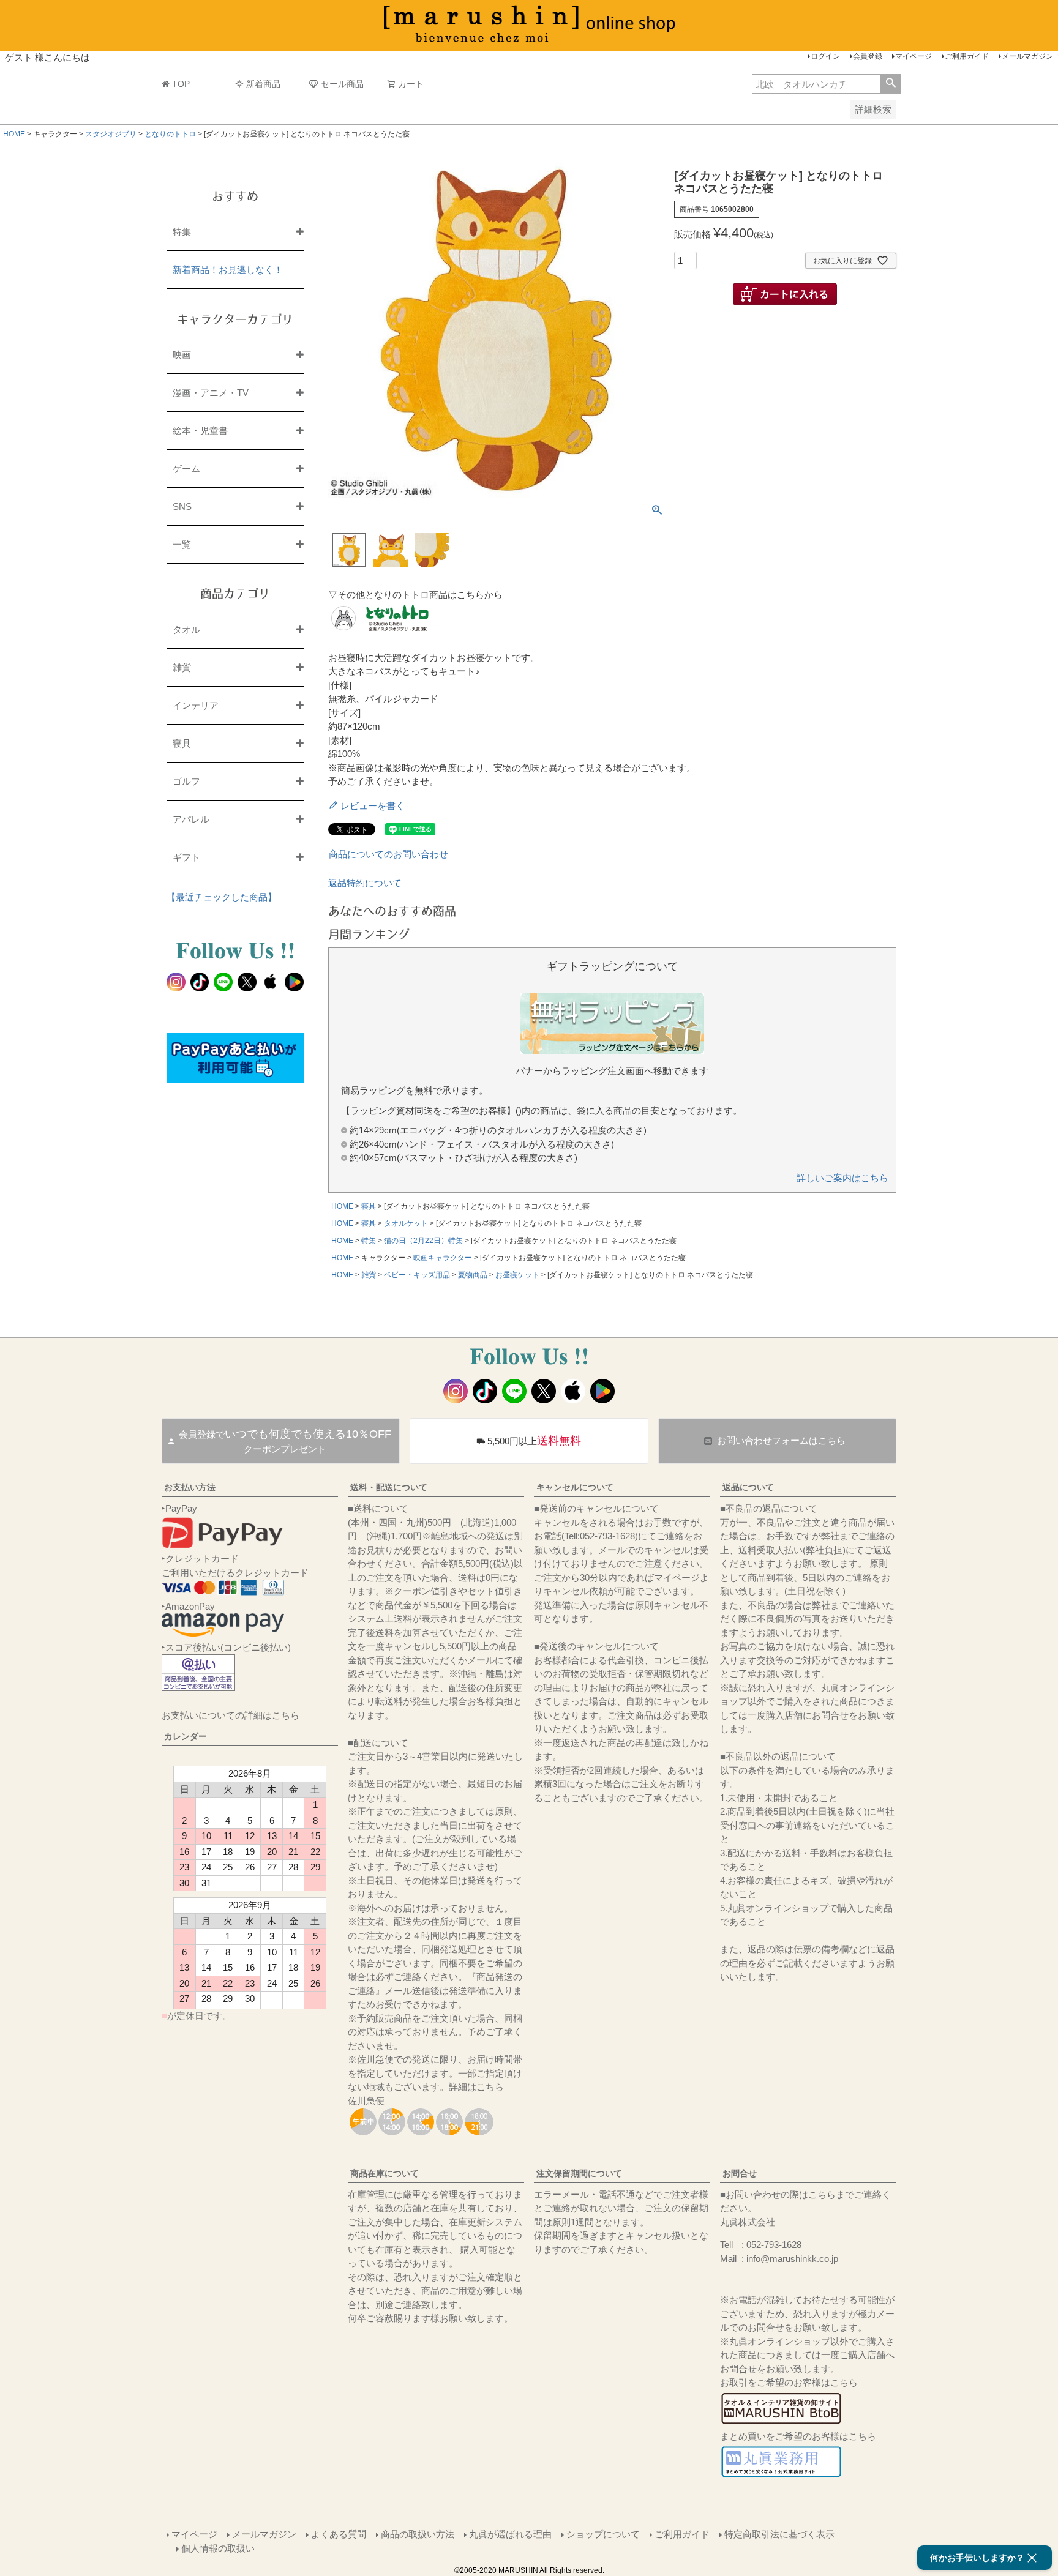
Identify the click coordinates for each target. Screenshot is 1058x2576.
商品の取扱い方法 (418, 2534)
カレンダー (186, 1736)
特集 (369, 1241)
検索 (891, 84)
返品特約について (365, 883)
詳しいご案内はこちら (842, 1178)
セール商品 (342, 84)
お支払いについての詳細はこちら (231, 1715)
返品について (748, 1487)
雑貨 (369, 1275)
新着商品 (263, 84)
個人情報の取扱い (218, 2548)
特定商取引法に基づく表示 (779, 2534)
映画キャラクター (443, 1258)
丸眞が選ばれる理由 (510, 2534)
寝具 (369, 1206)
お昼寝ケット (517, 1275)
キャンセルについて (575, 1487)
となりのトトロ (170, 134)
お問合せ (740, 2173)
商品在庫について (385, 2173)
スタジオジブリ (111, 134)
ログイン (825, 56)
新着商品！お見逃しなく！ (228, 270)
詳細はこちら (476, 2087)
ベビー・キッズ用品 (417, 1275)
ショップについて (603, 2534)
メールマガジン (1027, 56)
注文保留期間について (579, 2173)
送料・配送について (389, 1487)
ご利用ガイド (967, 56)
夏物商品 (473, 1275)
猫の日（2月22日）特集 (423, 1241)
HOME (14, 134)
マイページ (914, 56)
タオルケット (406, 1223)
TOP (181, 84)
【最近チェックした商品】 (222, 897)
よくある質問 (339, 2534)
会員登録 (868, 56)
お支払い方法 (190, 1487)
